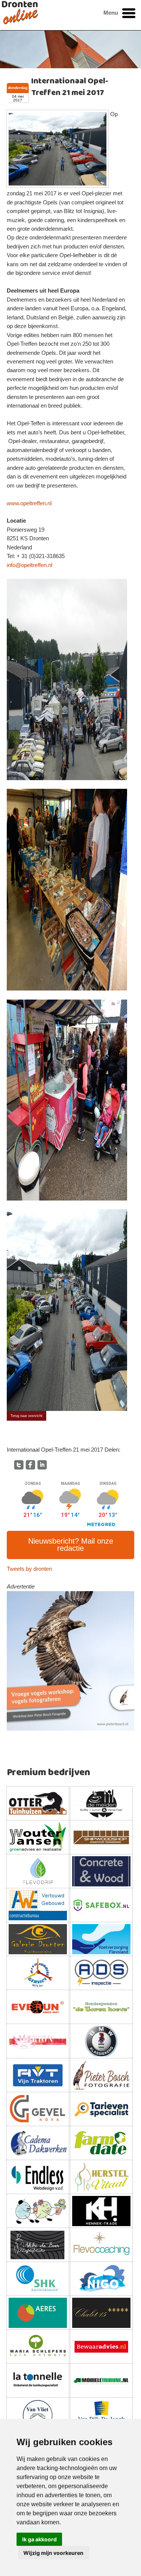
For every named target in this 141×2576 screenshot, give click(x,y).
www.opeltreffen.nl (29, 503)
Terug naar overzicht (27, 1416)
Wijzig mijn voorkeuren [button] (53, 2553)
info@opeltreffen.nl (30, 565)
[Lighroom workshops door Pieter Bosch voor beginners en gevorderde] (70, 1661)
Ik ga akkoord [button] (39, 2539)
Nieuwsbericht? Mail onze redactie (71, 1545)
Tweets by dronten (29, 1569)
